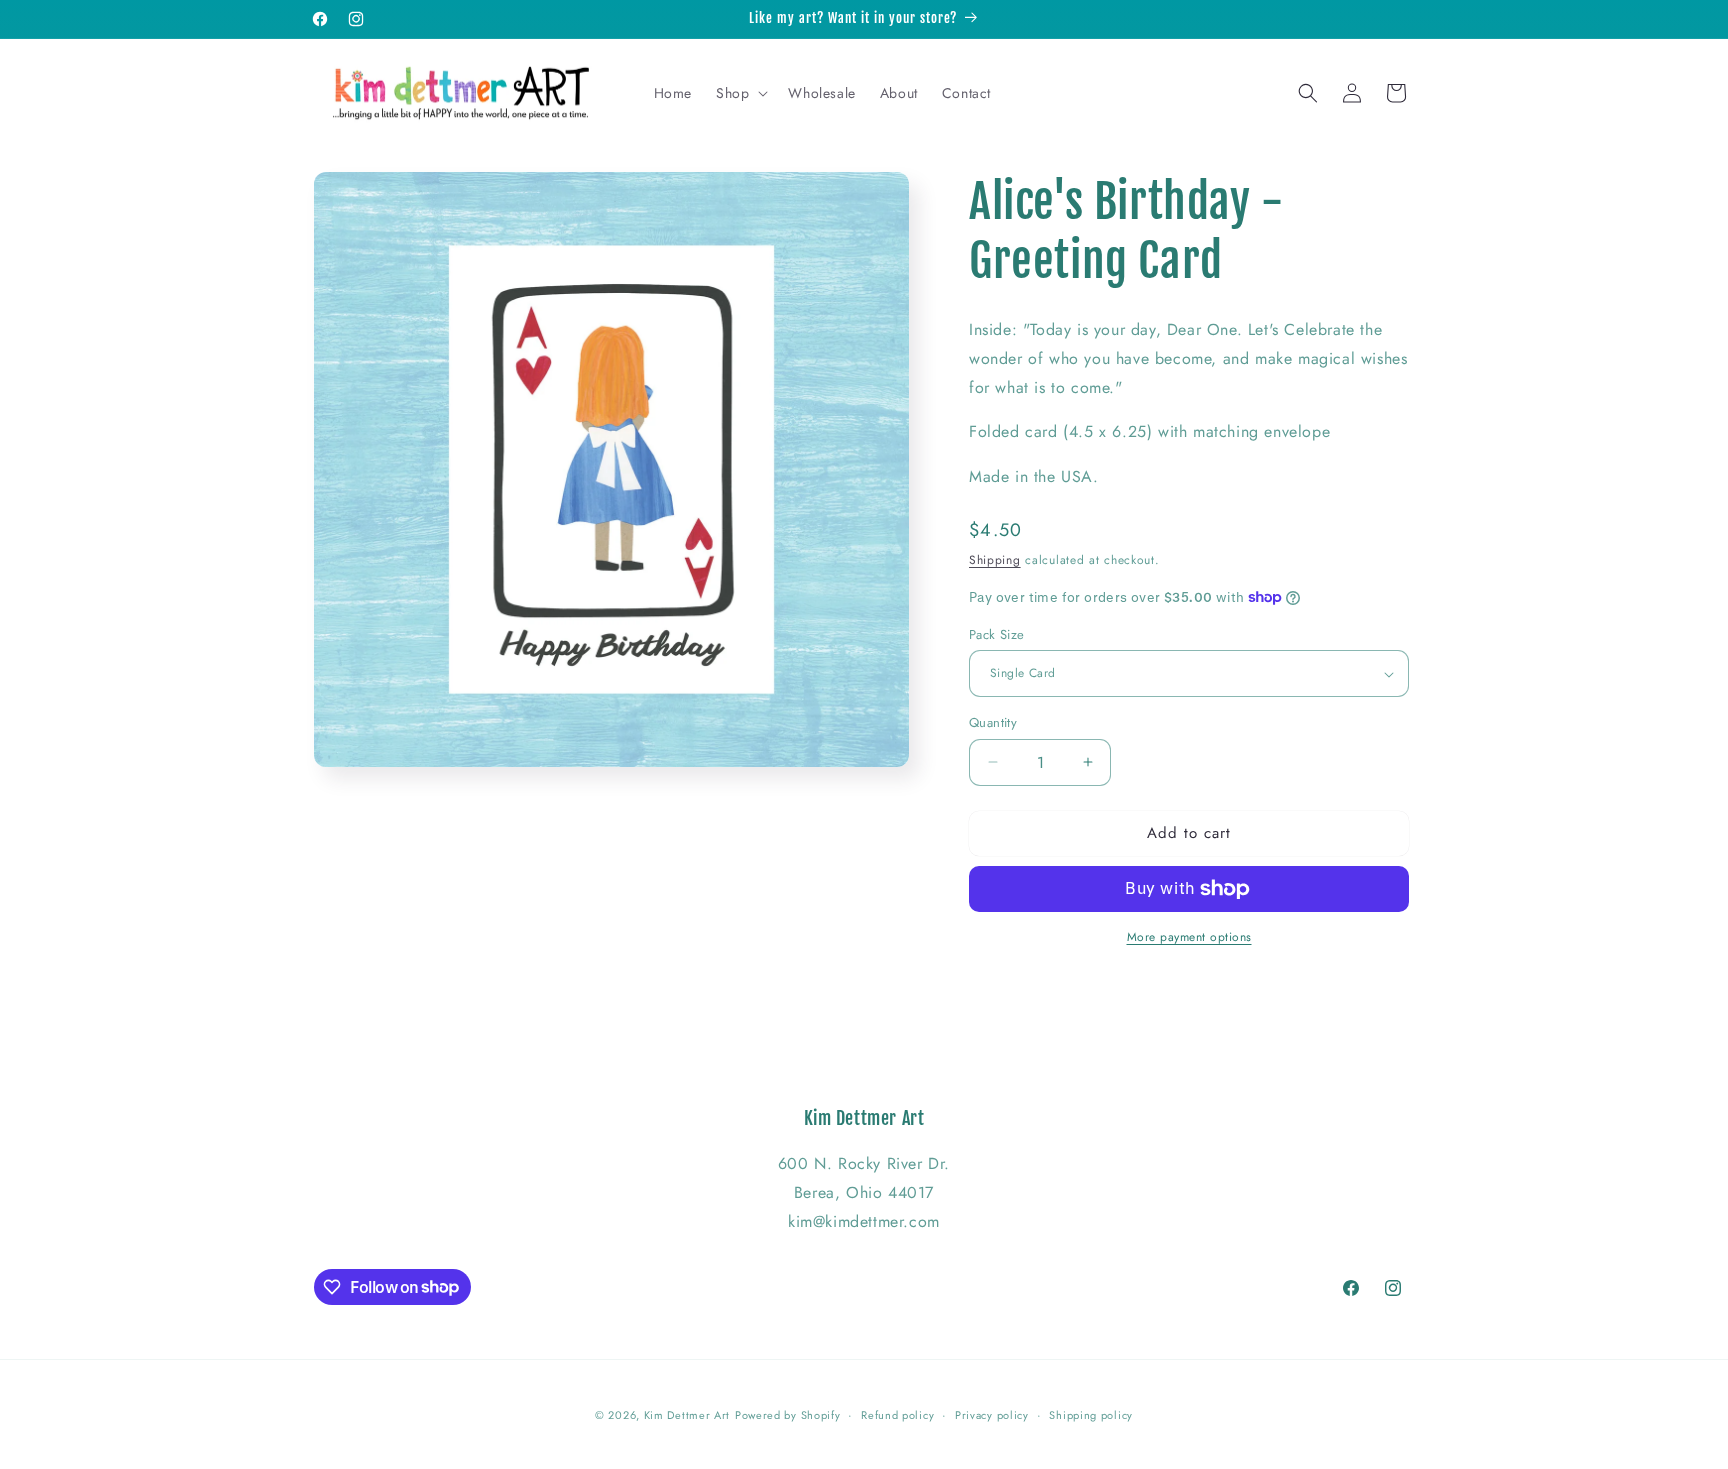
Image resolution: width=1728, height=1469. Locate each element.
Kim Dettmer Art (687, 1415)
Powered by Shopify (788, 1415)
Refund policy (897, 1414)
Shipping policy (1091, 1414)
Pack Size (997, 634)
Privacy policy (992, 1414)
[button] (740, 93)
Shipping (995, 560)
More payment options (1189, 937)
